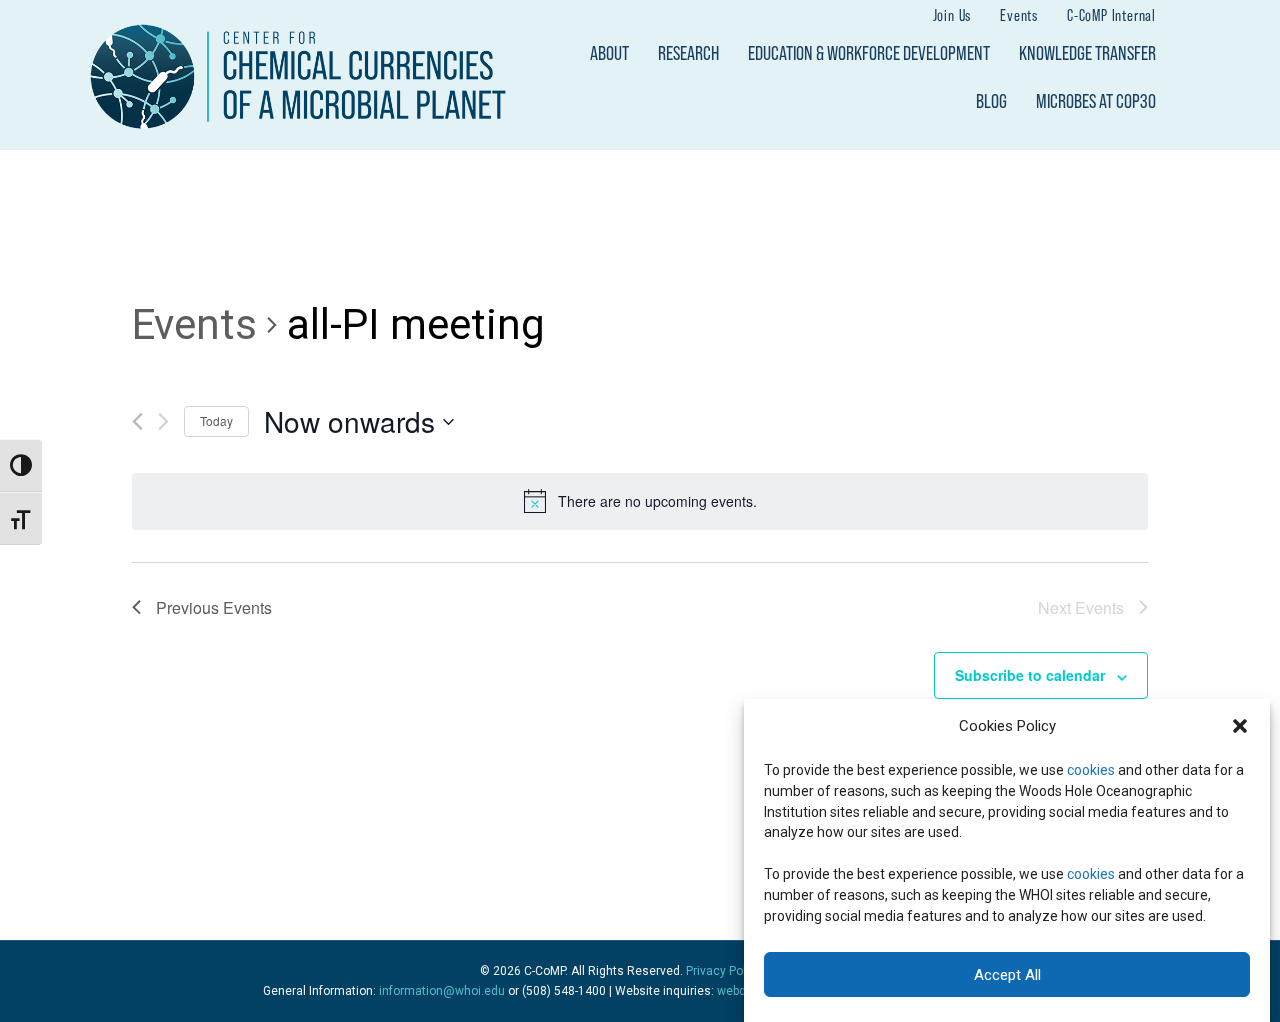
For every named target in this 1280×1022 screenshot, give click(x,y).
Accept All (1007, 975)
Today (216, 420)
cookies (1091, 769)
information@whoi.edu (442, 991)
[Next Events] (163, 421)
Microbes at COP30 (1096, 101)
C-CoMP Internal (1111, 15)
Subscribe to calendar (1030, 675)
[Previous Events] (137, 421)
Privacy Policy (724, 971)
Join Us (952, 15)
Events (1019, 15)
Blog (991, 101)
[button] (1240, 726)
